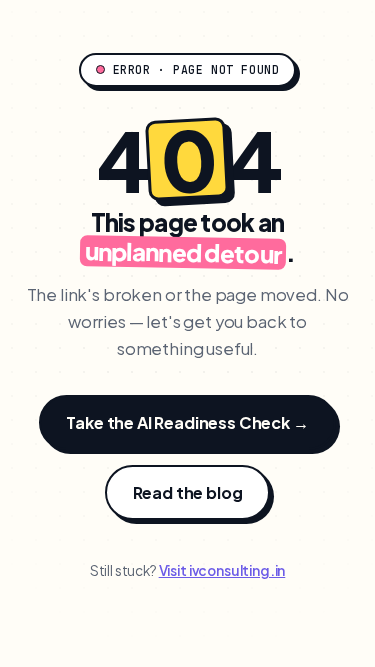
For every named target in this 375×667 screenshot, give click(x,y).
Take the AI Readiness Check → (187, 422)
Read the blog (188, 492)
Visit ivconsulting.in (222, 570)
